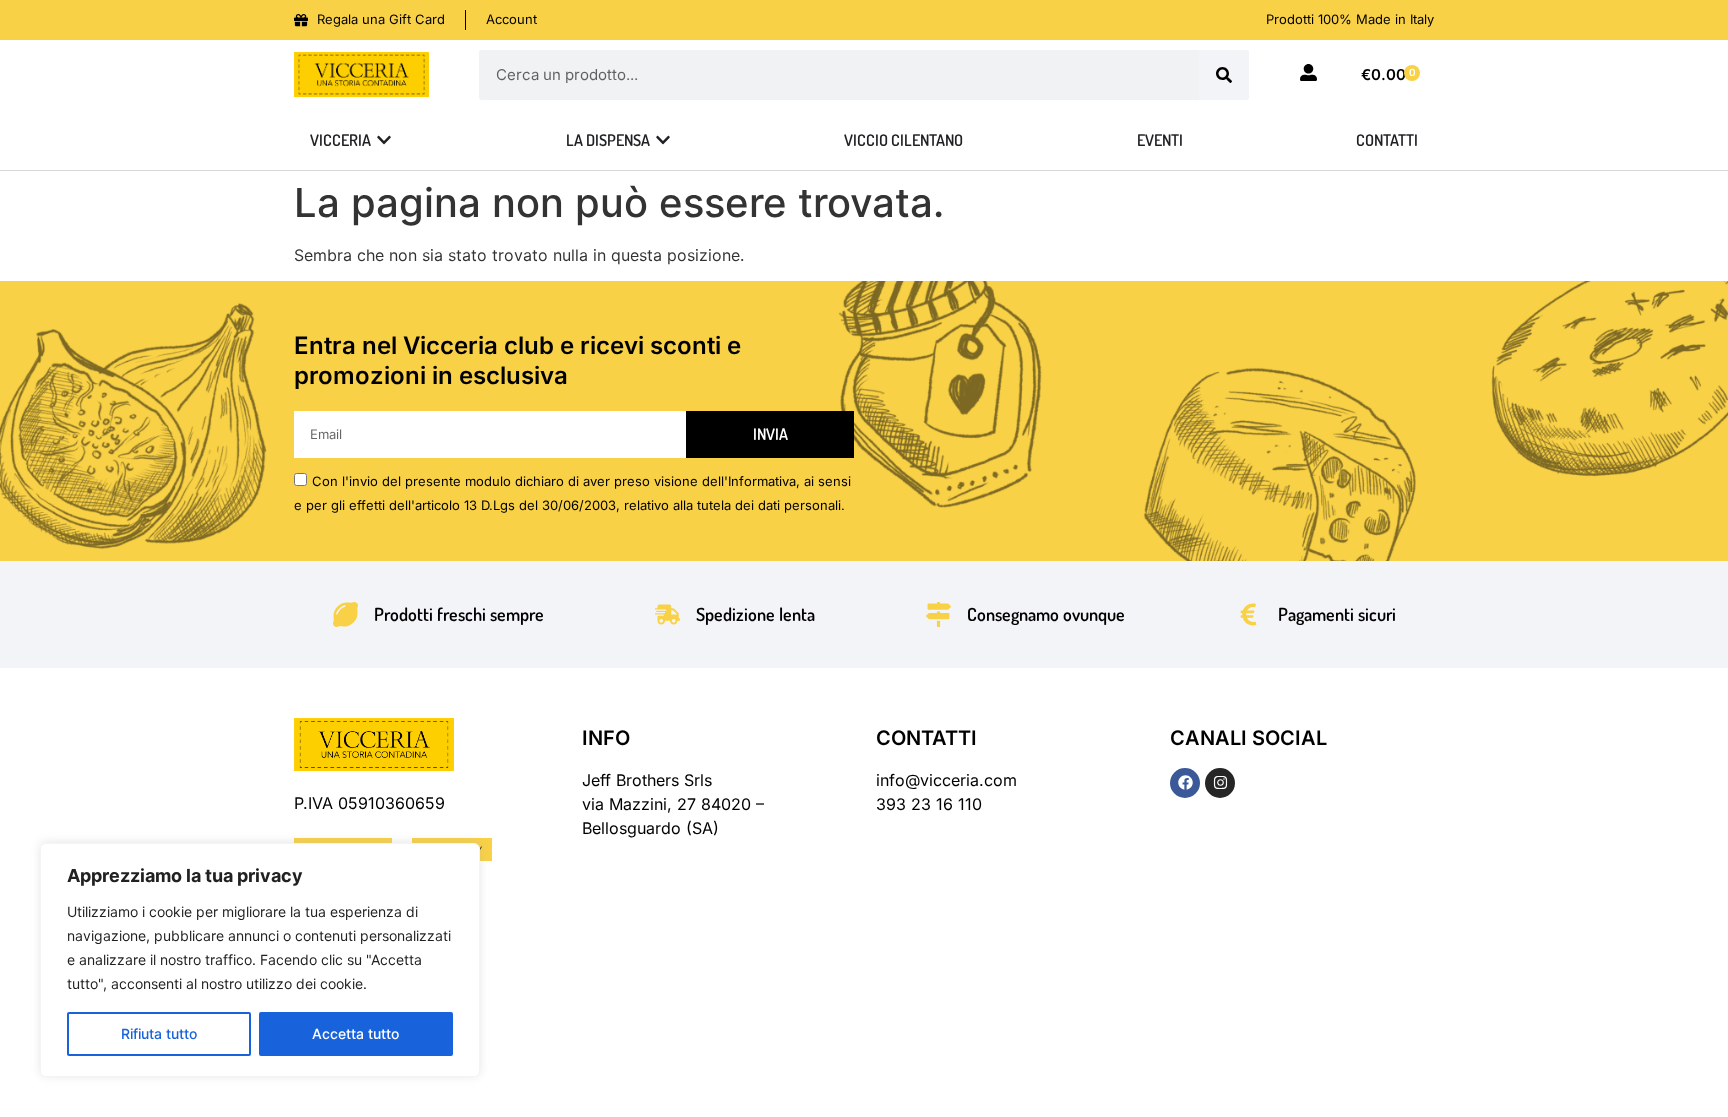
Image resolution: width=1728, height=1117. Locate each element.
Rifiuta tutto (159, 1033)
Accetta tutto (355, 1033)
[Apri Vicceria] (384, 140)
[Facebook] (1185, 783)
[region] (260, 960)
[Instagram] (1220, 783)
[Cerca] (1224, 75)
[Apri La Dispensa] (663, 140)
